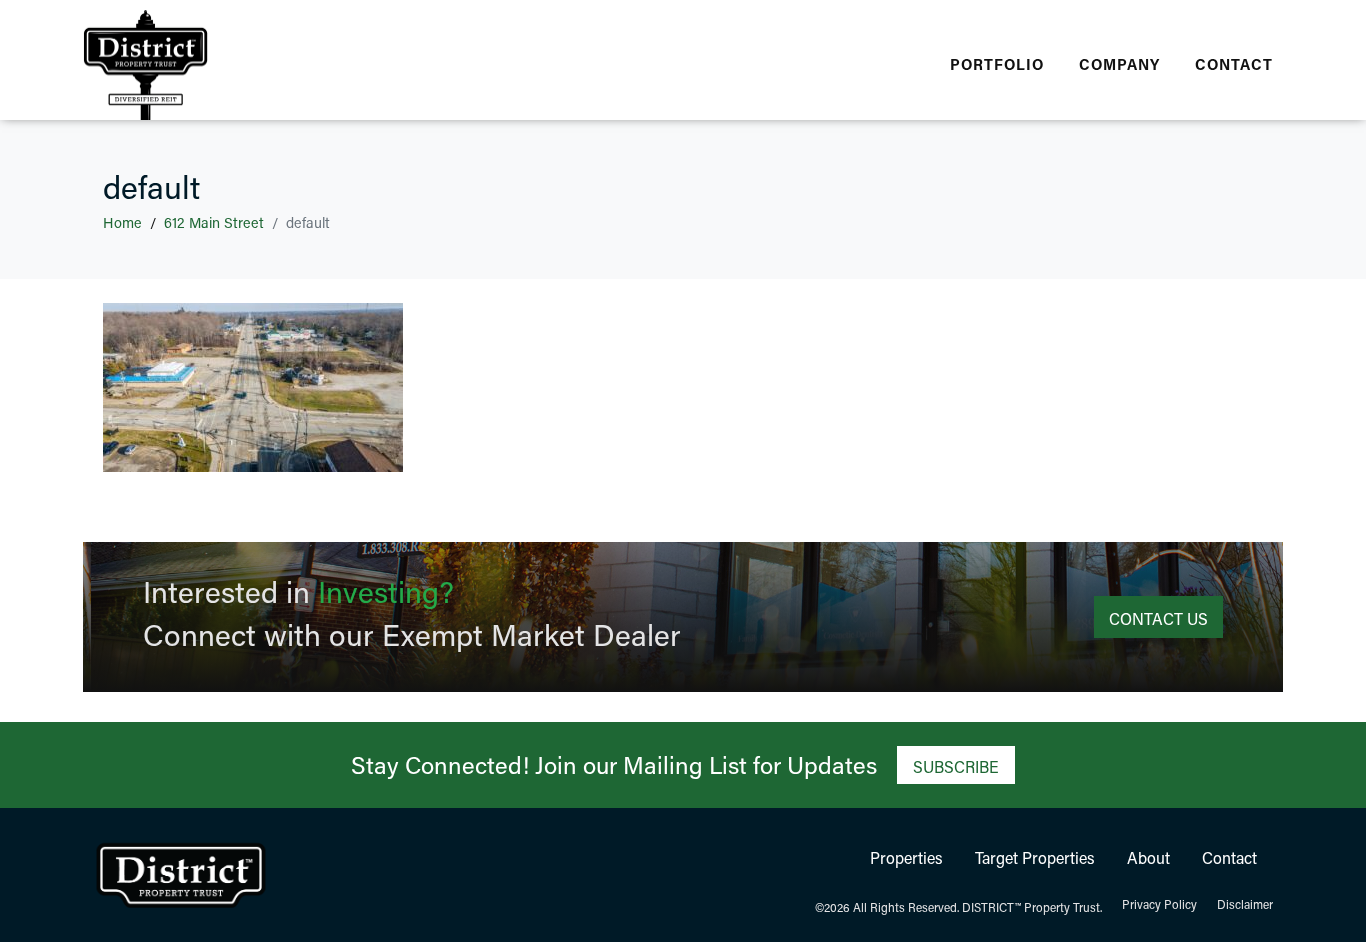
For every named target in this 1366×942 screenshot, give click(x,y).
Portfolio (997, 64)
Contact (1234, 64)
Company (1119, 64)
